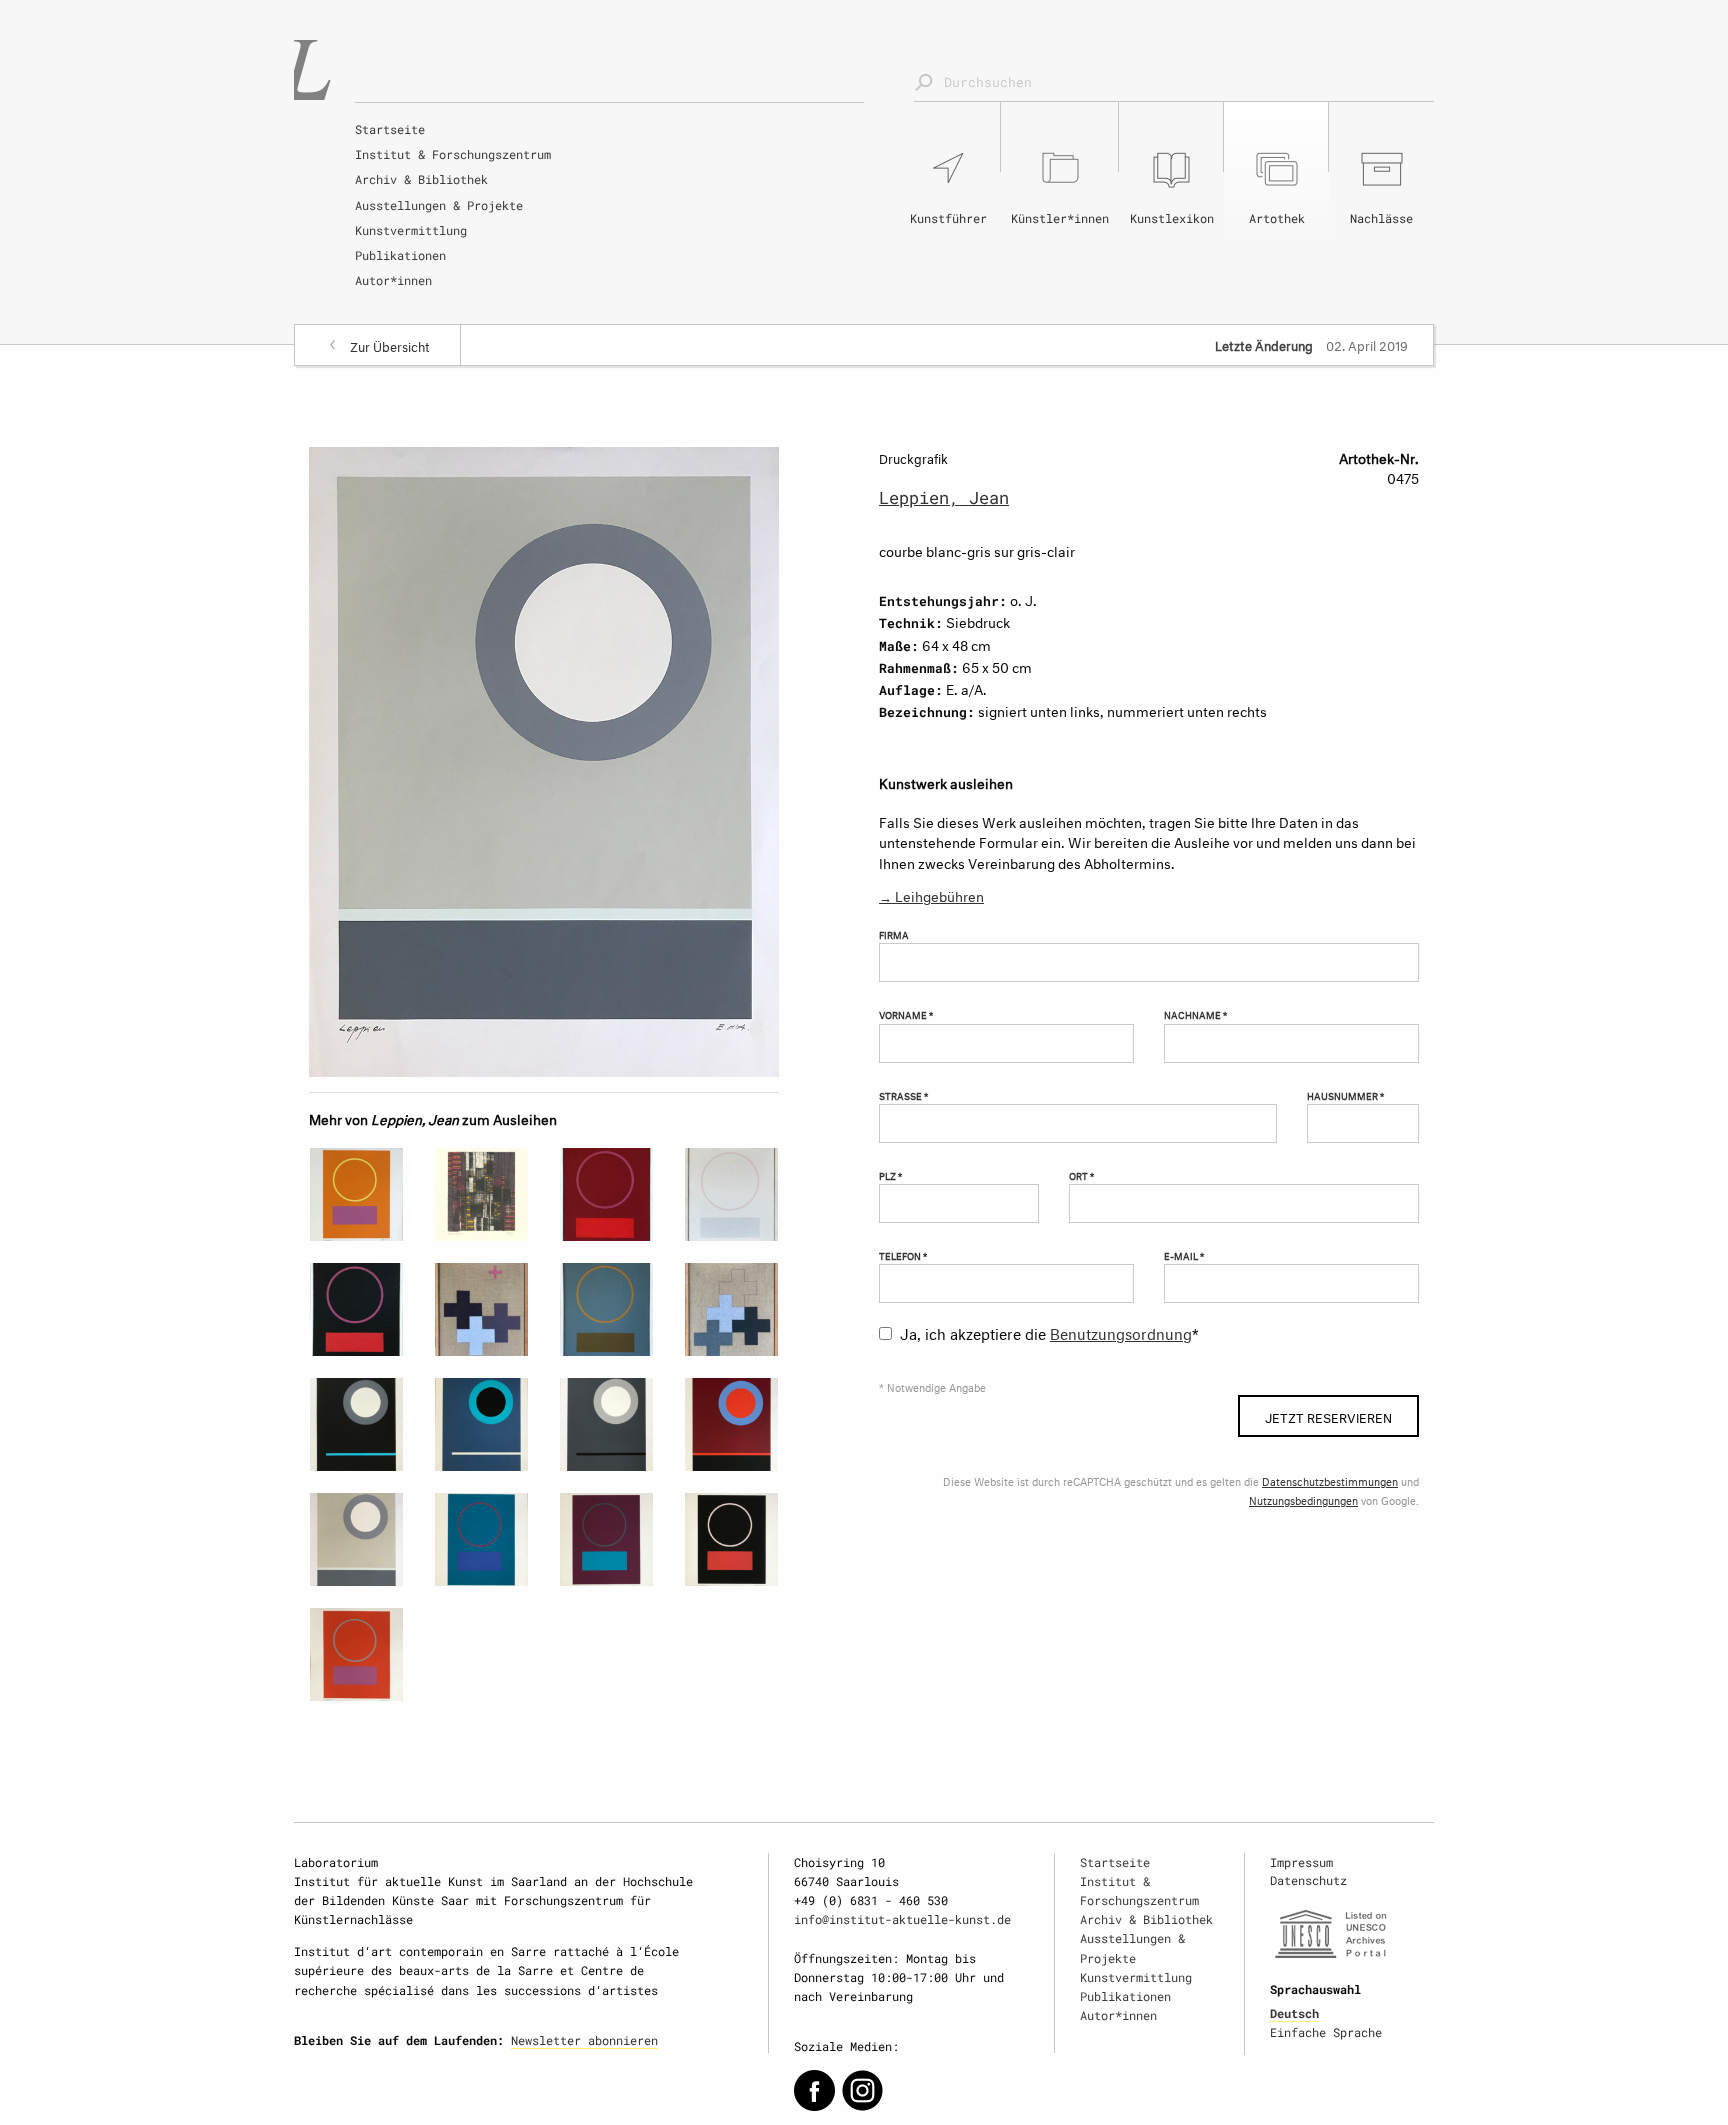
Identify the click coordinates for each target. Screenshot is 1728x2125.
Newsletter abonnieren (584, 2040)
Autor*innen (393, 280)
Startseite (390, 129)
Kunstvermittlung (411, 230)
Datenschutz (1308, 1880)
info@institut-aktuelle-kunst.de (902, 1919)
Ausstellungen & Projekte (439, 205)
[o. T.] (356, 1194)
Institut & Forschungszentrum (453, 154)
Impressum (1301, 1862)
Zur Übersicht (390, 345)
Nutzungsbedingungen (1303, 1499)
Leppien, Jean (944, 497)
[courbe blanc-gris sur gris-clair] (544, 757)
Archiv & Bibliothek (421, 179)
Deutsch (1294, 2013)
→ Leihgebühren (931, 894)
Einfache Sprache (1326, 2032)
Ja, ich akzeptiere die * (1049, 1331)
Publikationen (400, 255)
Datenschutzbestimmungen (1330, 1480)
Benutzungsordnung (1121, 1331)
